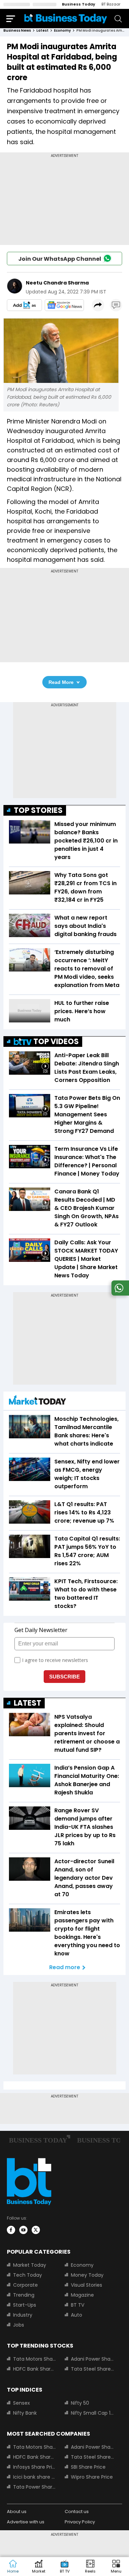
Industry (23, 2315)
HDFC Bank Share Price (35, 2369)
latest (42, 30)
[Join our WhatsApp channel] (119, 1294)
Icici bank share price (35, 2477)
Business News (17, 30)
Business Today (79, 4)
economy (62, 30)
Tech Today (28, 2275)
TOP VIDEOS (56, 1042)
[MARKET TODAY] (37, 1402)
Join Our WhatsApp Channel (60, 259)
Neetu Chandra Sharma (57, 283)
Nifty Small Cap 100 (93, 2413)
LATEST (28, 1703)
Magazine (82, 2295)
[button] (116, 2567)
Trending (24, 2295)
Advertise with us (26, 2522)
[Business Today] (66, 18)
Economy (82, 2265)
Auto (77, 2315)
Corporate (25, 2285)
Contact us (77, 2511)
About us (17, 2511)
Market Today (30, 2265)
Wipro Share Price (92, 2477)
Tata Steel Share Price (93, 2369)
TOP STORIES (38, 810)
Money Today (87, 2275)
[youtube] (23, 2230)
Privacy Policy (80, 2522)
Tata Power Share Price (35, 2487)
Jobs (19, 2325)
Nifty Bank (25, 2413)
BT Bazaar (111, 4)
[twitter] (36, 2230)
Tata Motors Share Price (35, 2359)
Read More (61, 682)
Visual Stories (87, 2285)
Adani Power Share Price (93, 2359)
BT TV (78, 2305)
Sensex (21, 2403)
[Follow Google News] (64, 305)
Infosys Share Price (35, 2467)
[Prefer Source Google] (24, 305)
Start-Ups (25, 2305)
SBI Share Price (88, 2467)
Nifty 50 (80, 2403)
